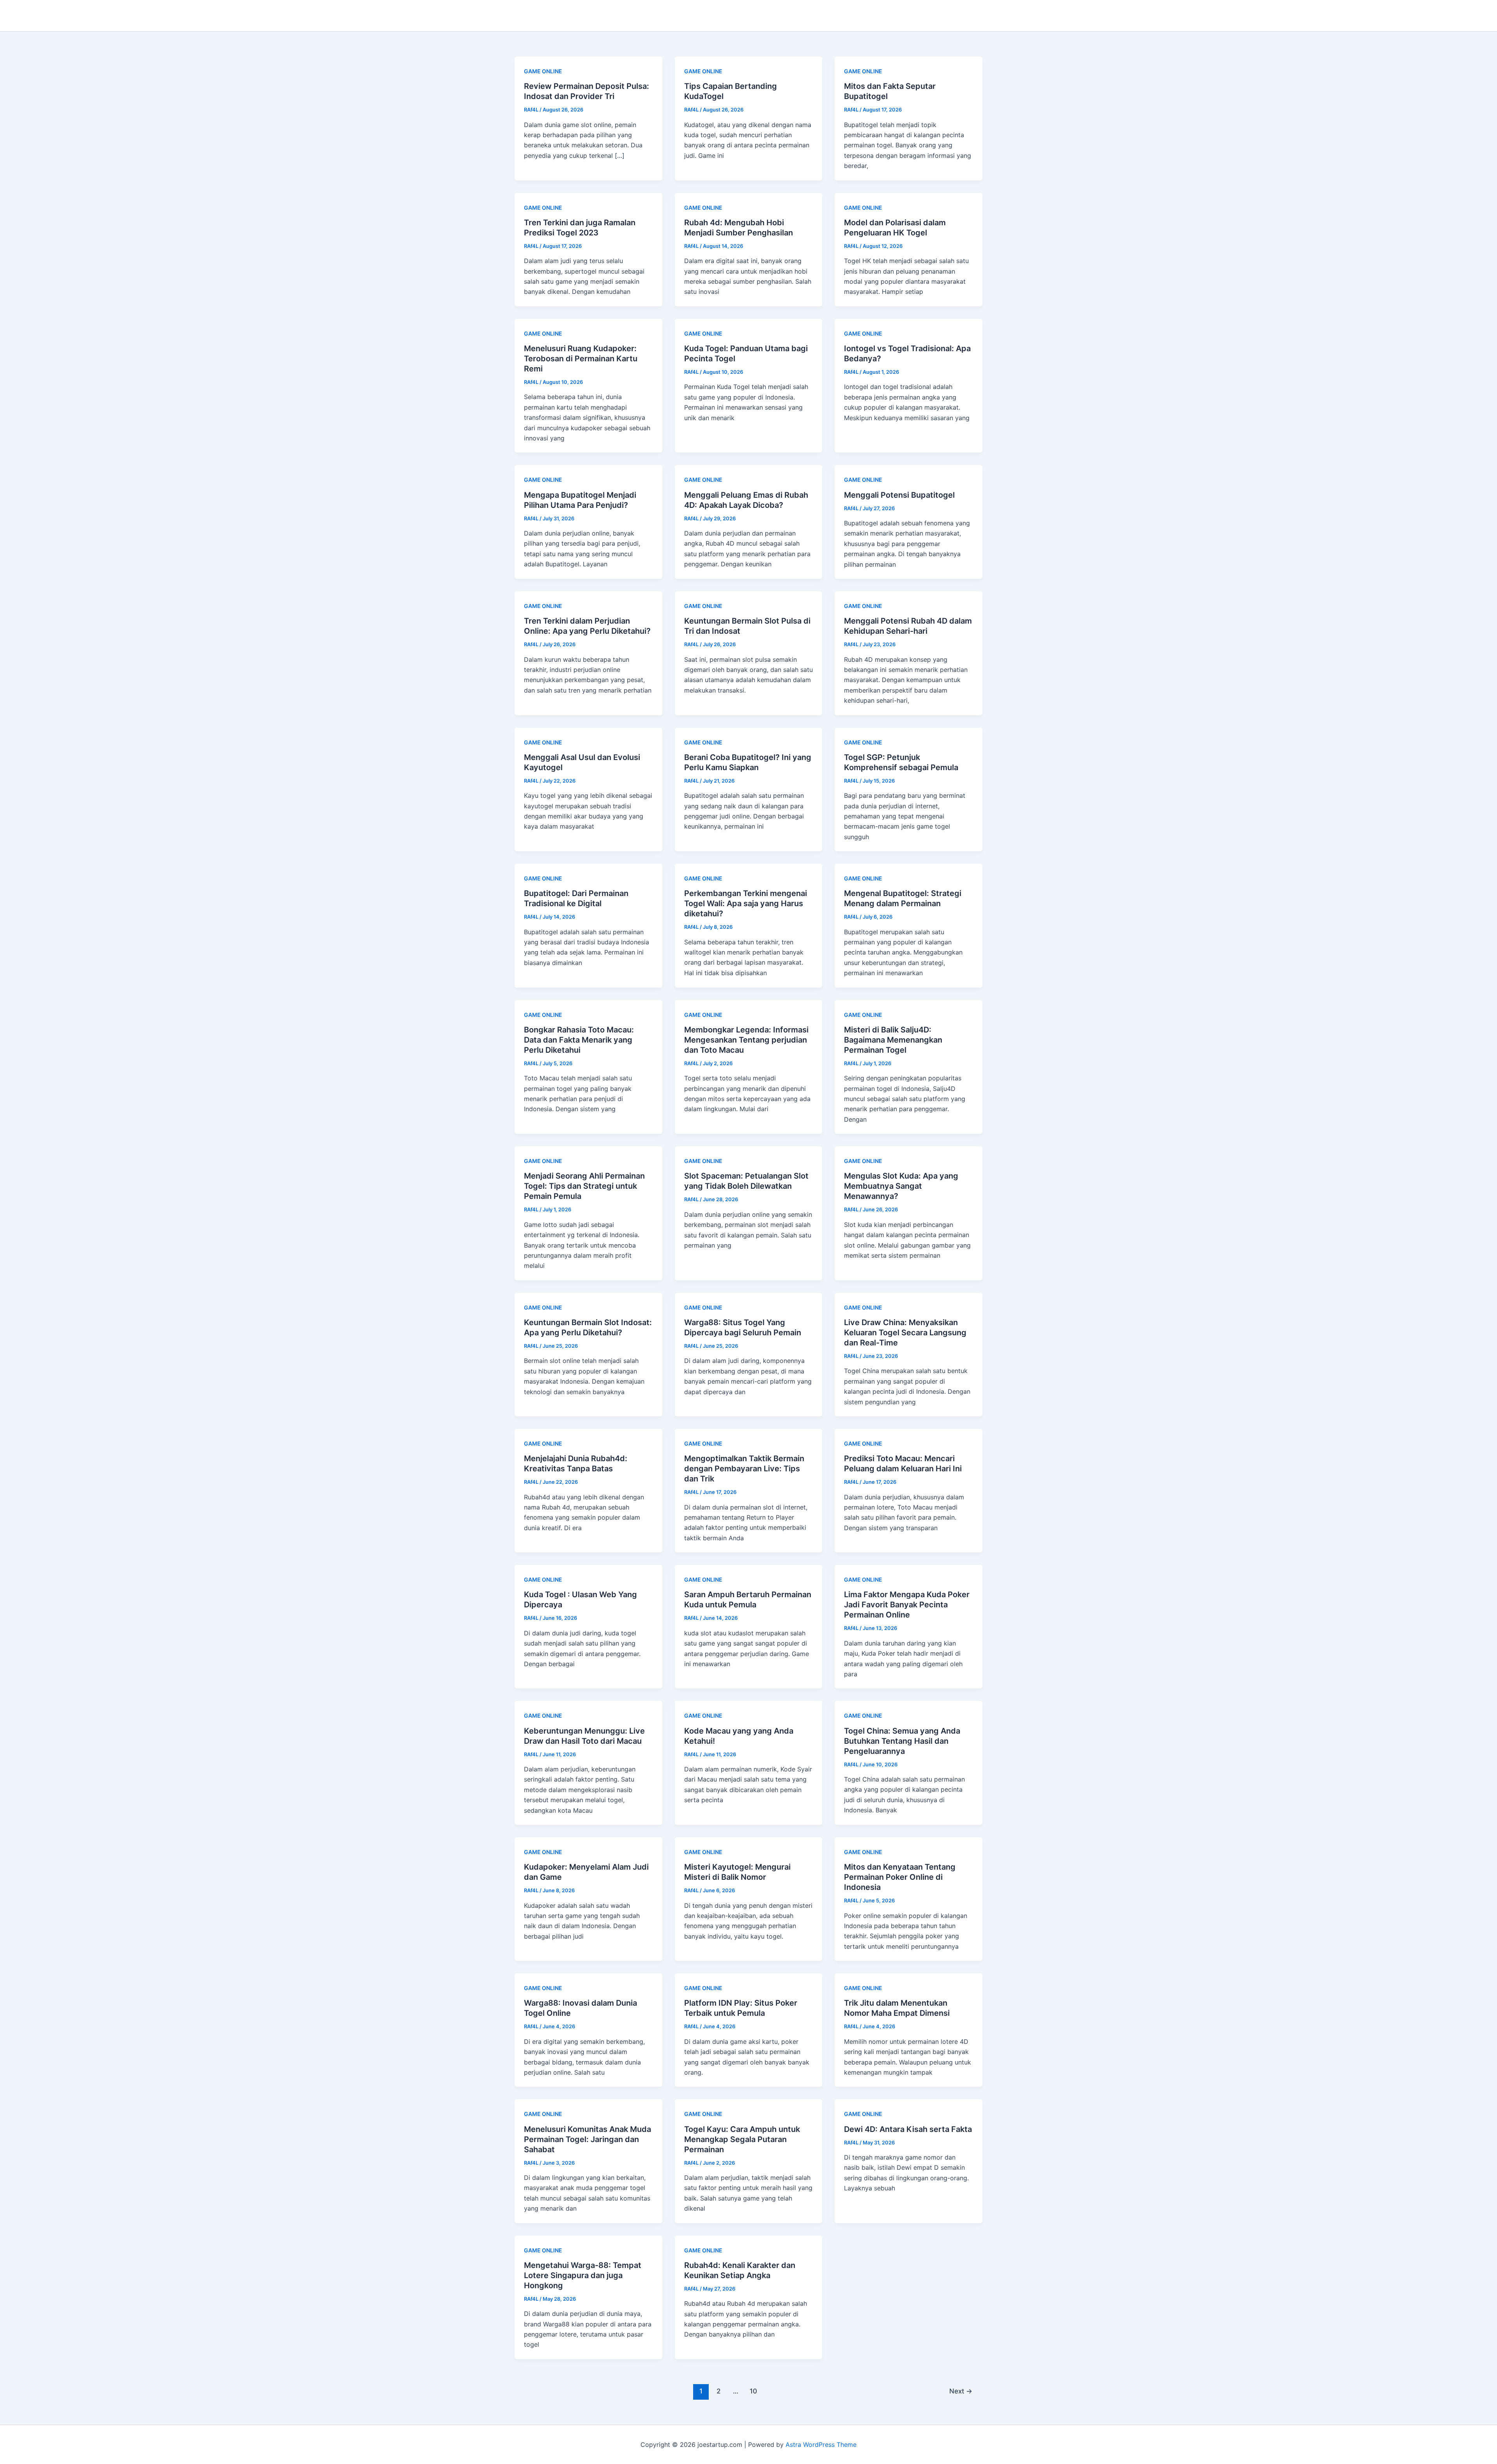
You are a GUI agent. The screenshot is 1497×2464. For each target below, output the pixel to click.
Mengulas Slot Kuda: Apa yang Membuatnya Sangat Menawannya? (901, 1186)
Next (961, 2391)
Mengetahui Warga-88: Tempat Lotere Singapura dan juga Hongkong (583, 2275)
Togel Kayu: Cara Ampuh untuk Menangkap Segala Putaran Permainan (742, 2139)
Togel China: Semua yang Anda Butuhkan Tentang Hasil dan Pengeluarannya (902, 1741)
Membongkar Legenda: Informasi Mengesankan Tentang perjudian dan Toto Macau (746, 1040)
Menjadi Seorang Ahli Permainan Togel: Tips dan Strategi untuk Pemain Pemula (584, 1186)
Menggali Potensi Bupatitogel (899, 495)
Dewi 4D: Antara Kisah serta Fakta (908, 2129)
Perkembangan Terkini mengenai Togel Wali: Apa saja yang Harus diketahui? (746, 903)
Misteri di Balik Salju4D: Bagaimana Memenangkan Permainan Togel (893, 1040)
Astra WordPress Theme (821, 2445)
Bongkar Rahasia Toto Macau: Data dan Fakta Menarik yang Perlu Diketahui (579, 1040)
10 (753, 2391)
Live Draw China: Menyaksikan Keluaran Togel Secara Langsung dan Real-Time (905, 1333)
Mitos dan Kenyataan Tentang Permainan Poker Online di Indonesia (900, 1877)
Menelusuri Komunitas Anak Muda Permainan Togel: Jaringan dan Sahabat (587, 2139)
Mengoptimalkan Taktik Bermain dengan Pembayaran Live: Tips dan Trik (744, 1469)
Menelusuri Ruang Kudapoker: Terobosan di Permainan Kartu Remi (581, 359)
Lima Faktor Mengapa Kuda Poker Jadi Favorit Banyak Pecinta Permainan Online (907, 1605)
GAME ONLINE (543, 71)
